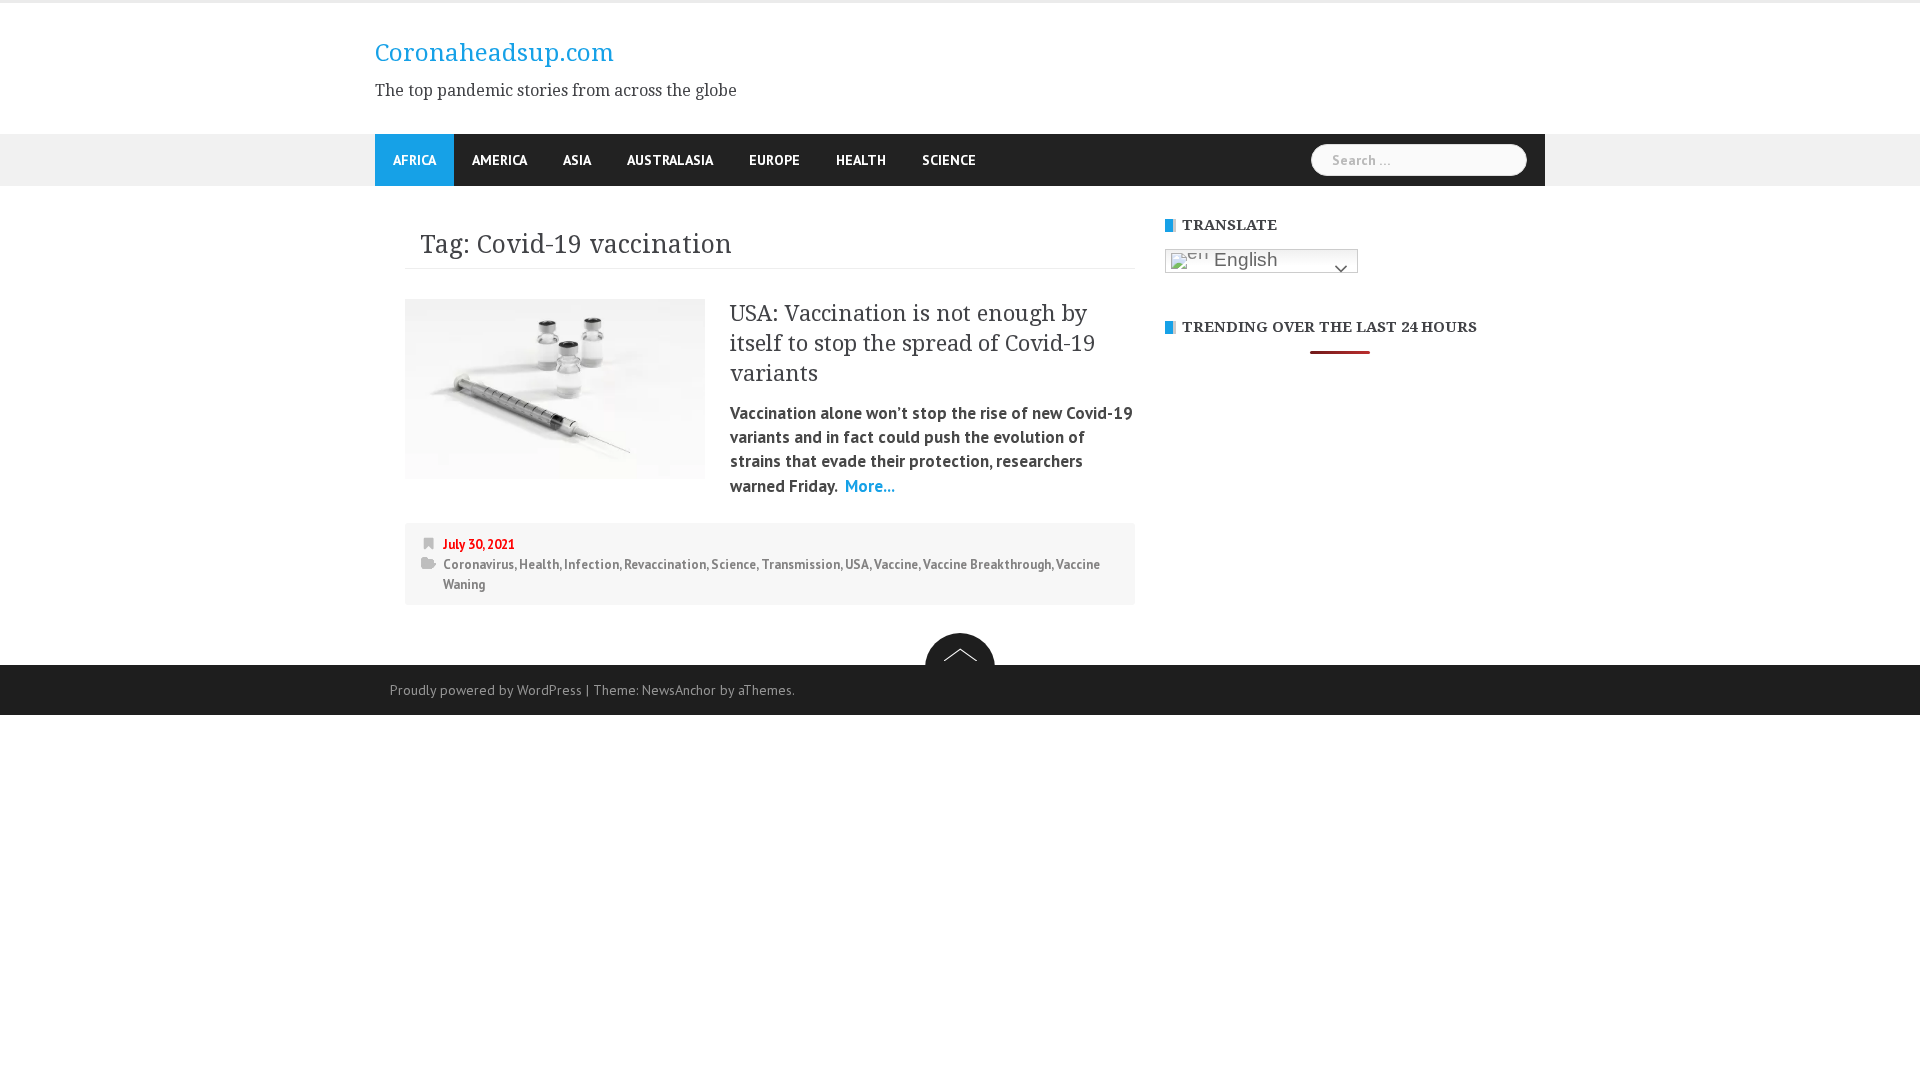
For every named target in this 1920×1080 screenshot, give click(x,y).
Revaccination (665, 564)
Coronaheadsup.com (494, 53)
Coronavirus (478, 564)
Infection (591, 564)
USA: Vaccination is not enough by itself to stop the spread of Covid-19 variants (912, 343)
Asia (577, 160)
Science (949, 160)
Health (861, 160)
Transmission (800, 564)
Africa (414, 160)
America (499, 160)
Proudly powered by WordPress (486, 690)
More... (868, 486)
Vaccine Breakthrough (987, 564)
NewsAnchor (679, 690)
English (1243, 259)
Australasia (670, 160)
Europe (774, 160)
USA (857, 564)
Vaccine (896, 564)
